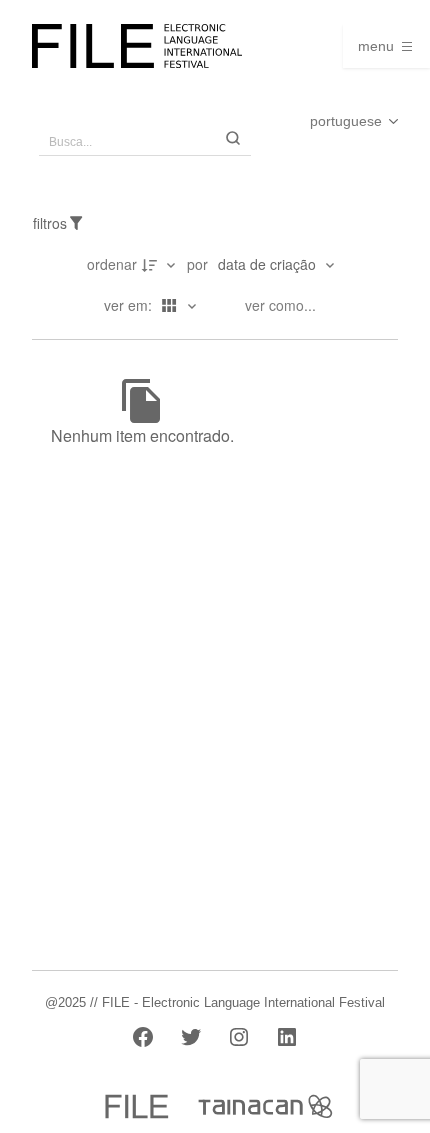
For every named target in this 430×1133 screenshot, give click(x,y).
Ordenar (112, 264)
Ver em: (130, 305)
